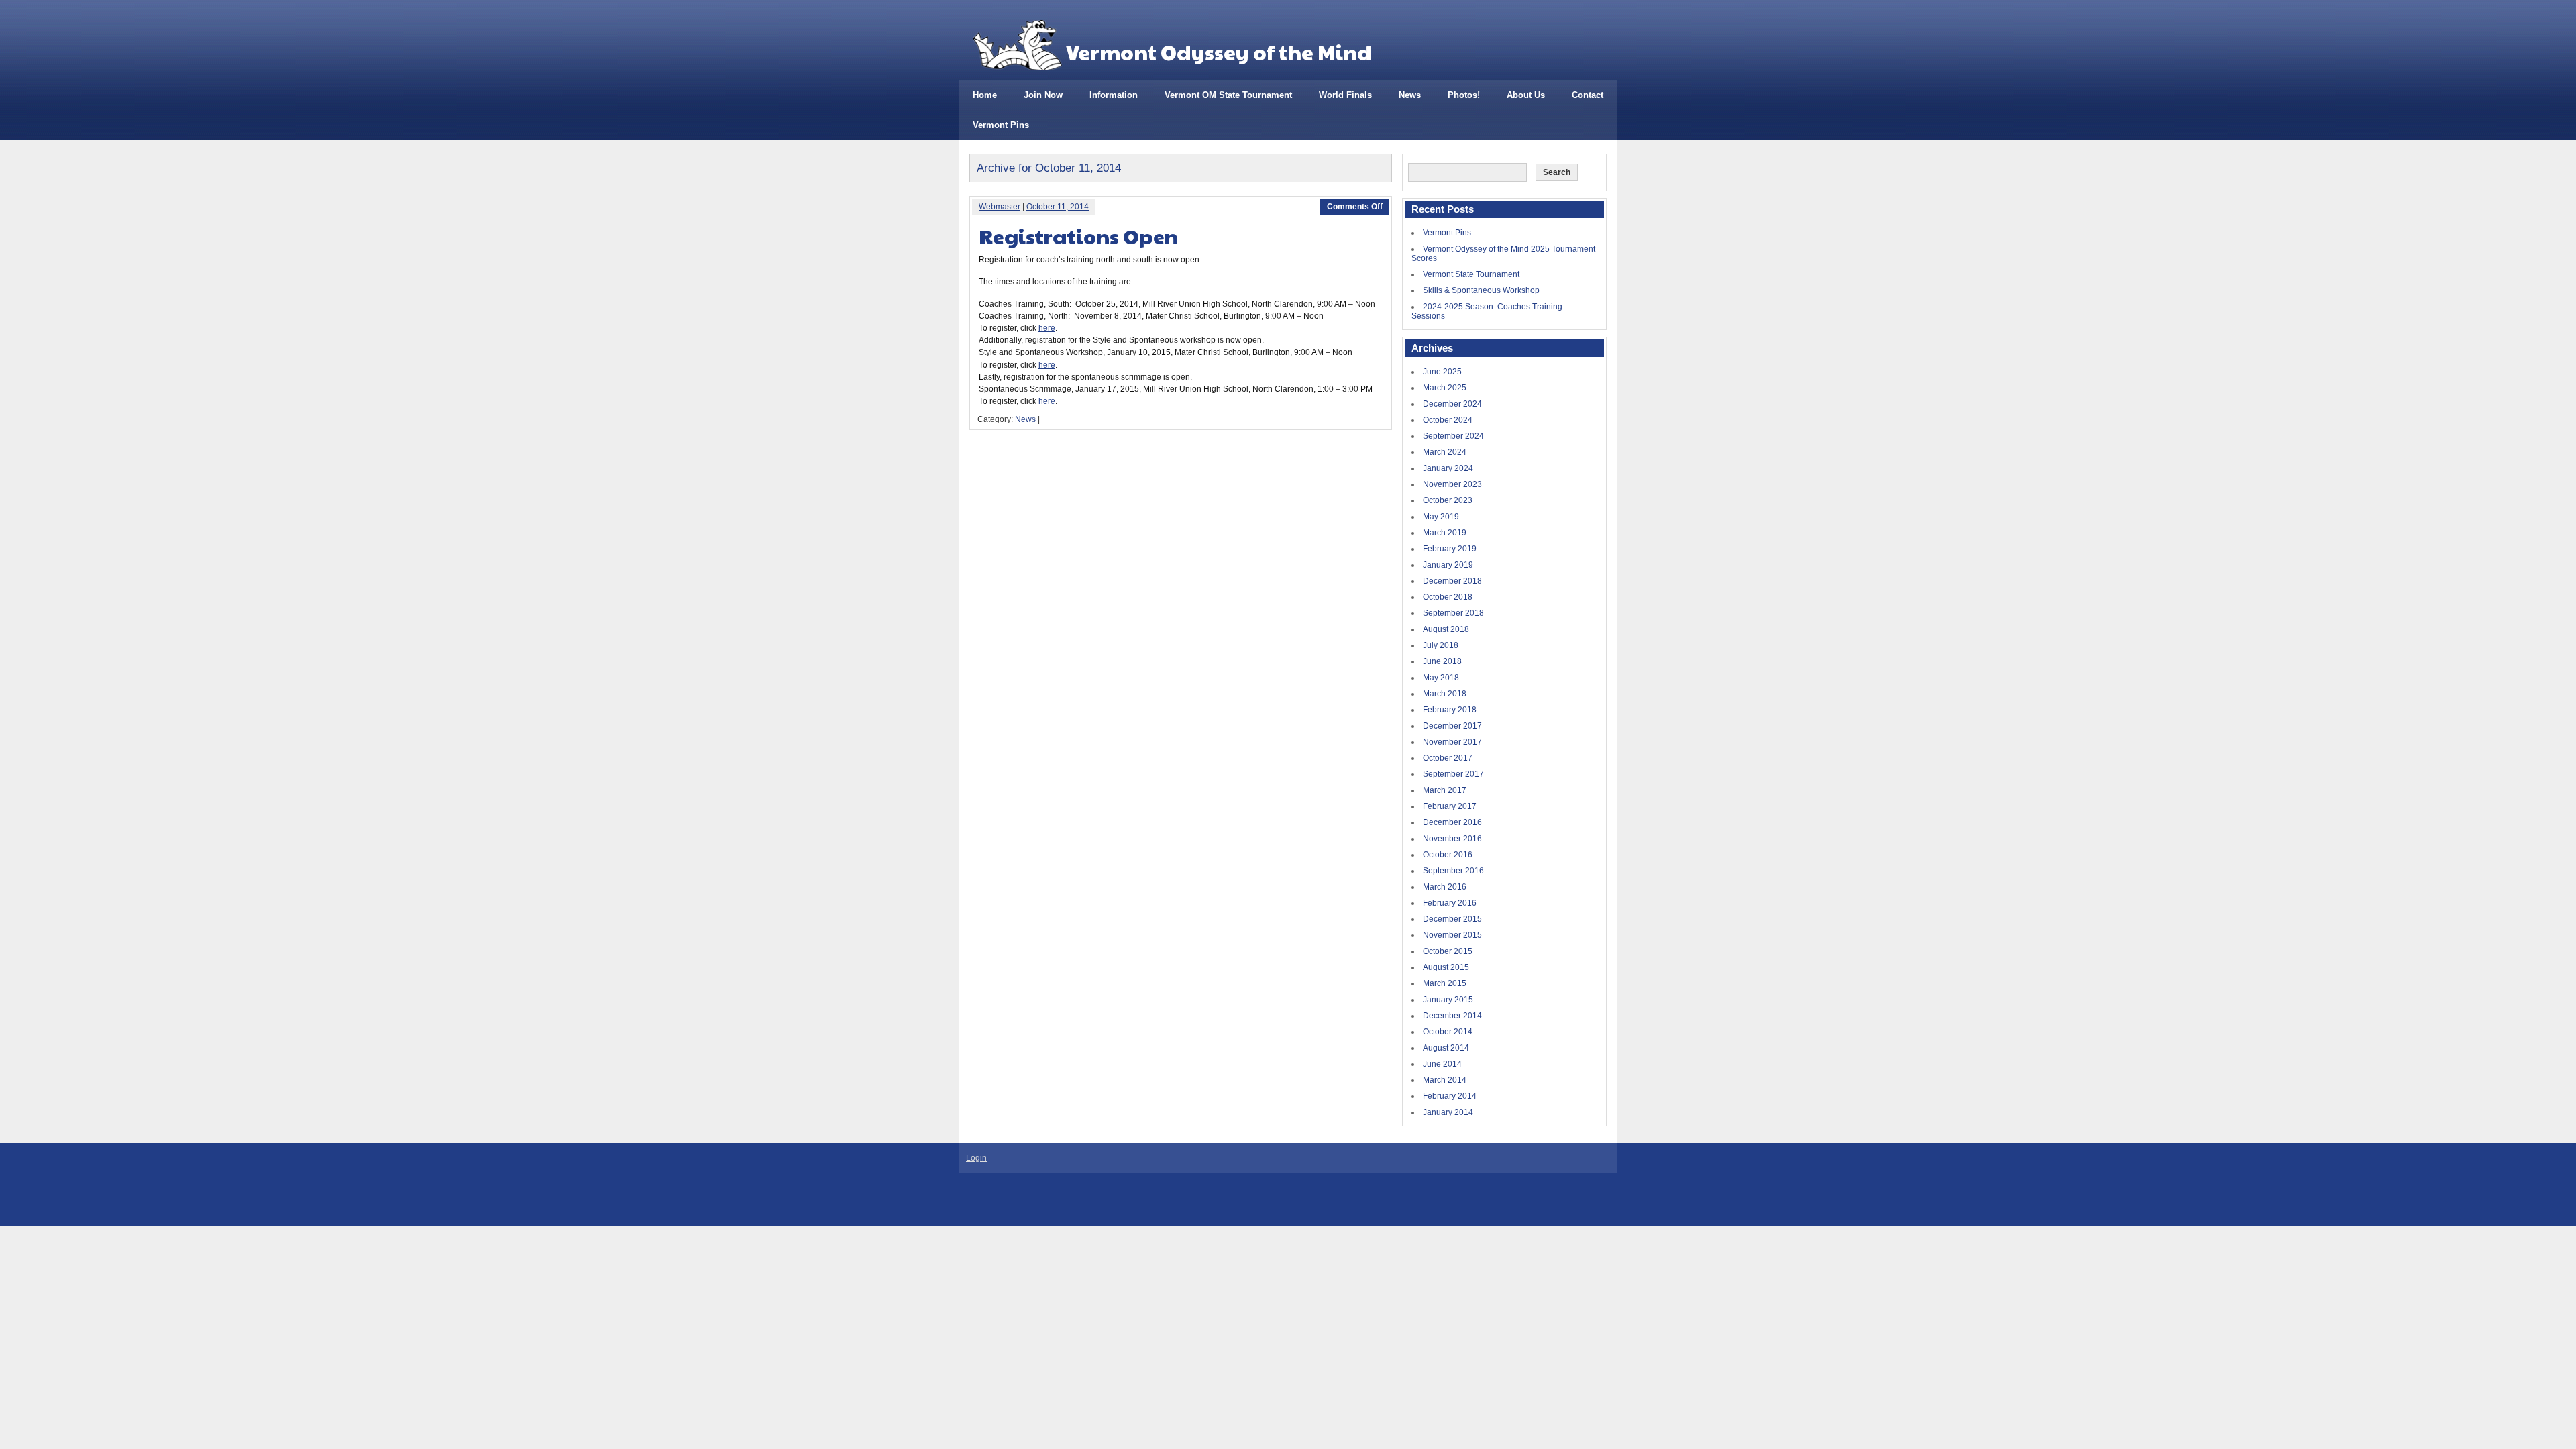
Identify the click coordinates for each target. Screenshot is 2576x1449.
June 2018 (1442, 661)
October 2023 (1448, 500)
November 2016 (1452, 839)
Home (985, 95)
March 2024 (1445, 452)
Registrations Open (1078, 236)
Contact (1588, 95)
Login (976, 1158)
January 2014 (1448, 1112)
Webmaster (1000, 207)
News (1410, 95)
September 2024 (1453, 436)
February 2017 (1450, 806)
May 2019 (1441, 517)
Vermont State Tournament (1471, 274)
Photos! (1464, 95)
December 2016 (1452, 822)
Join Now (1043, 95)
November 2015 (1452, 935)
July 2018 (1441, 645)
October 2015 (1448, 951)
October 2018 (1448, 597)
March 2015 (1445, 983)
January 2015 (1448, 1000)
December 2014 (1452, 1016)
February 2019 (1450, 549)
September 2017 (1453, 774)
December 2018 (1452, 581)
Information (1114, 95)
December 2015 (1452, 919)
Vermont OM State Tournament (1228, 95)
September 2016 (1453, 871)
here (1047, 328)
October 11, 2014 (1058, 207)
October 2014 (1448, 1032)
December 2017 (1452, 726)
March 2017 (1445, 790)
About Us (1526, 95)
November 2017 (1452, 742)
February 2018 (1450, 710)
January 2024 (1448, 468)
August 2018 (1446, 629)
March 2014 (1445, 1080)
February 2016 (1450, 903)
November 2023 (1452, 484)
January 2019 (1448, 565)
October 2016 (1448, 855)
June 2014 (1442, 1064)
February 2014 (1450, 1096)
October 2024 (1448, 420)
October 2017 (1448, 758)
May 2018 (1441, 678)
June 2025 (1442, 372)
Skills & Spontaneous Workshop (1481, 290)
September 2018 (1453, 613)
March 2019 (1445, 533)
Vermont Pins (1001, 125)
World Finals (1345, 95)
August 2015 (1446, 967)
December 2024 (1452, 404)
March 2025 (1445, 388)
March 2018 (1445, 694)
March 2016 (1445, 887)
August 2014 (1446, 1048)
